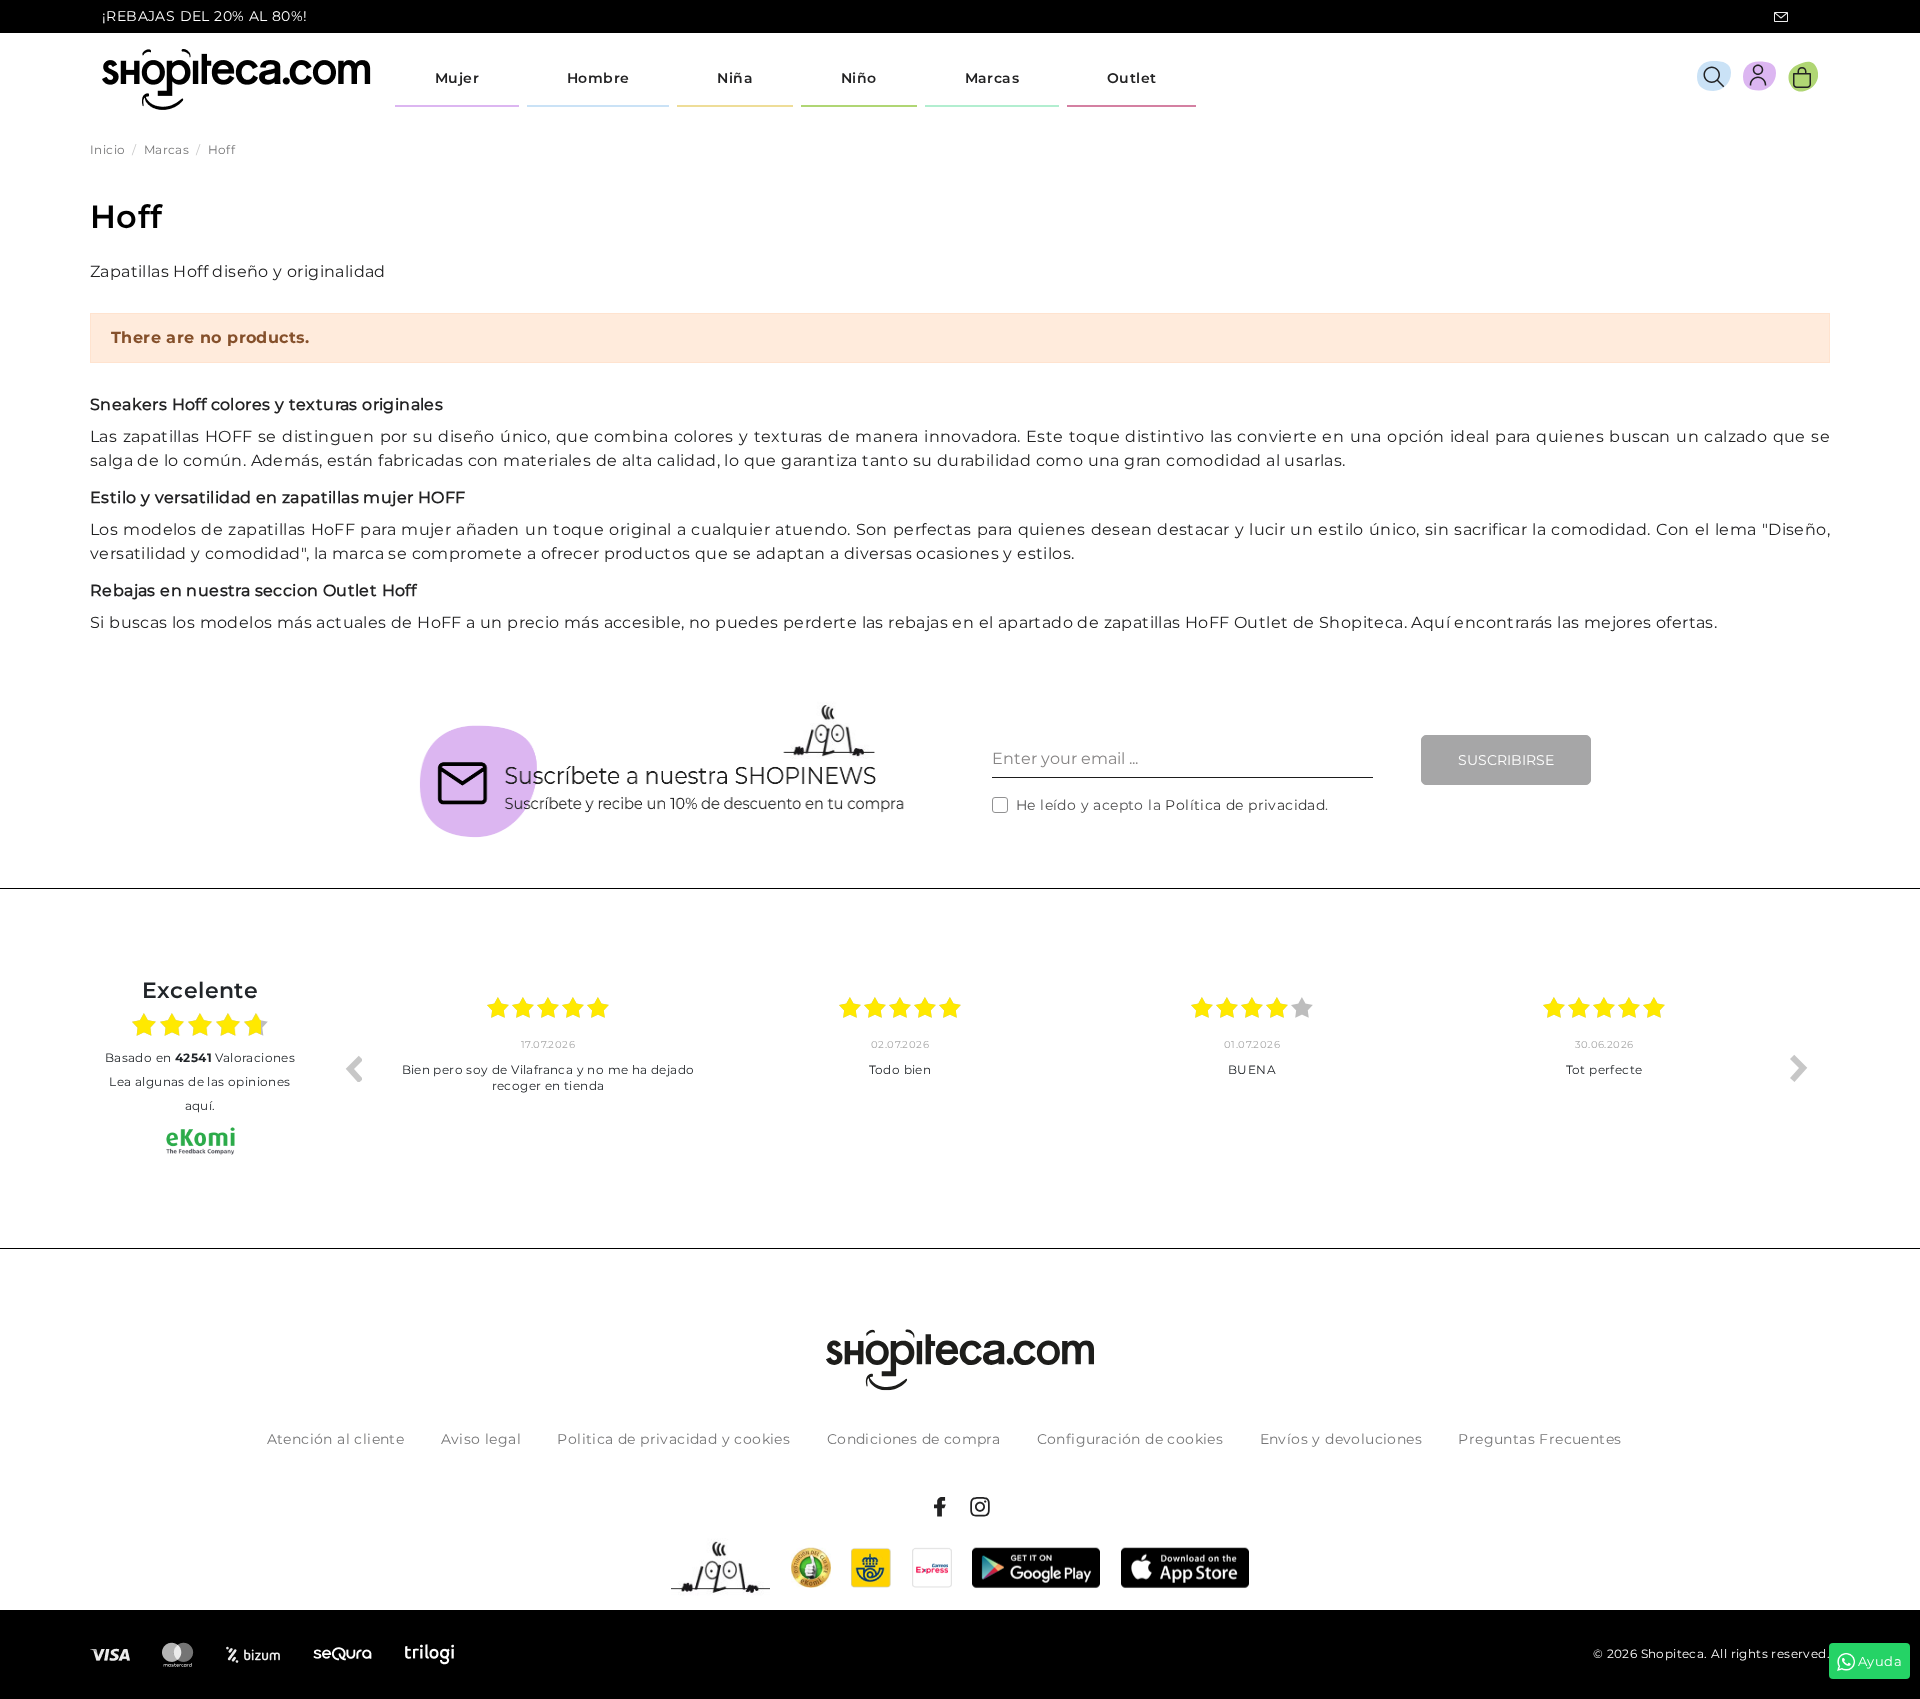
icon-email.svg (1781, 17)
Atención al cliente (336, 1439)
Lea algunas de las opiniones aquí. (199, 1093)
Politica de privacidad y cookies (673, 1439)
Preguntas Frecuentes (1539, 1439)
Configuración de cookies (1130, 1439)
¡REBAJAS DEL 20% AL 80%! (205, 16)
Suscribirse (1506, 760)
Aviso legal (481, 1439)
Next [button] (1799, 1068)
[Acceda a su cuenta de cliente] (1759, 79)
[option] (553, 1068)
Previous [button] (353, 1068)
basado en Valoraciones (200, 1057)
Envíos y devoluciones (1341, 1439)
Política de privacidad (1245, 805)
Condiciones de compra (913, 1439)
